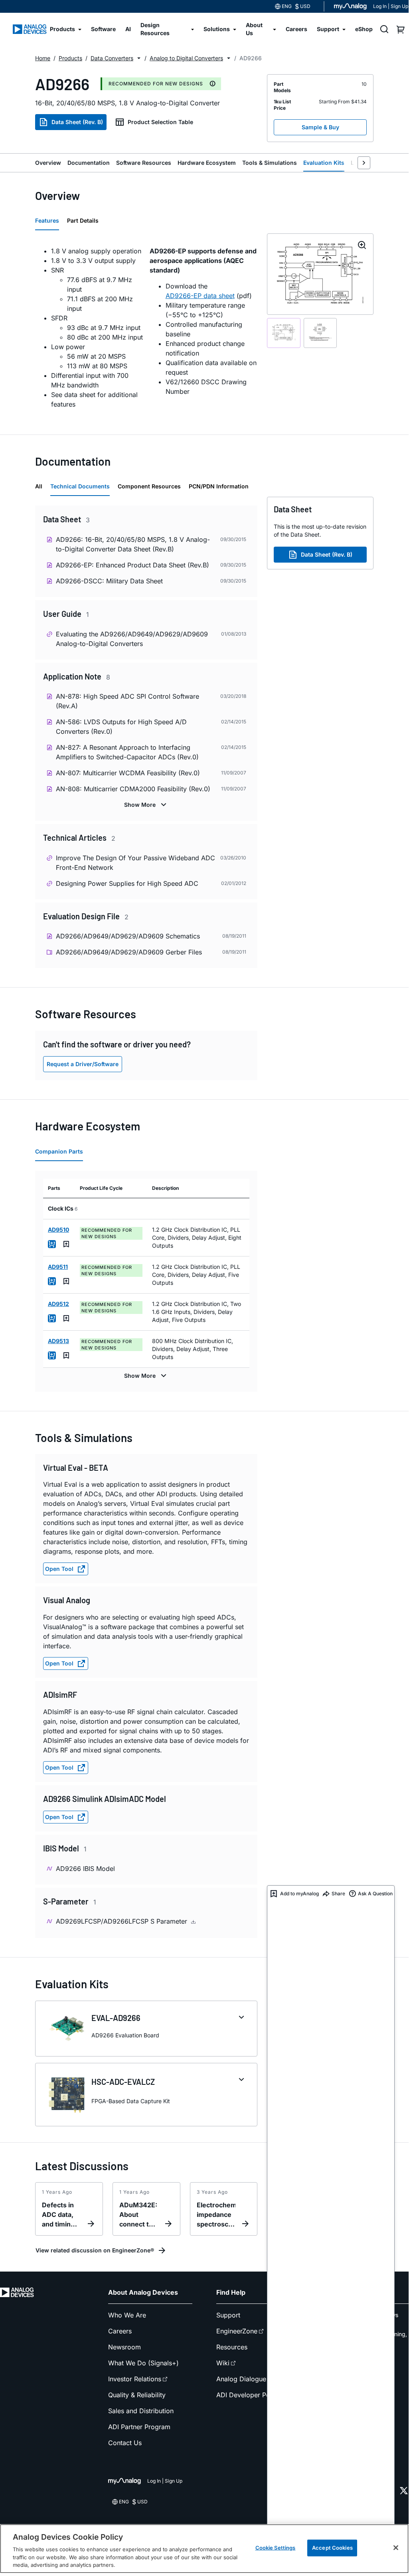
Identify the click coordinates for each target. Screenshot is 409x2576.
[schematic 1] (284, 333)
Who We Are (127, 2315)
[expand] (241, 2017)
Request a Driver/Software (83, 1064)
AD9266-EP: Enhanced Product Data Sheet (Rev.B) (132, 565)
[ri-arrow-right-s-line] (364, 163)
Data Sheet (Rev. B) (77, 122)
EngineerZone (237, 2331)
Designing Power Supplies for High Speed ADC (127, 883)
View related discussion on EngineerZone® (95, 2250)
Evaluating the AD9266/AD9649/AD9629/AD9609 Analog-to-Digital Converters (132, 639)
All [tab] (39, 486)
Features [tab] (47, 220)
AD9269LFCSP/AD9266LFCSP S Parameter (123, 1921)
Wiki (223, 2363)
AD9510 (58, 1230)
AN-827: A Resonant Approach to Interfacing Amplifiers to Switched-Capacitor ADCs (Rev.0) (127, 752)
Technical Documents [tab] (80, 486)
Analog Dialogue (241, 2379)
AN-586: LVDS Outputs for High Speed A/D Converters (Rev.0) (121, 727)
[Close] (396, 2548)
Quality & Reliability (137, 2395)
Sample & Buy (320, 127)
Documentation (89, 163)
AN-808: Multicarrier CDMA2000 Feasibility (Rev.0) (133, 789)
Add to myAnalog (299, 1893)
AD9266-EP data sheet (200, 296)
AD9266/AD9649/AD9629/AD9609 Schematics (128, 936)
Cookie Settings (276, 2548)
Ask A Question (375, 1893)
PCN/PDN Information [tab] (219, 486)
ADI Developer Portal (248, 2395)
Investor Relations (135, 2379)
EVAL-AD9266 (116, 2018)
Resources (232, 2347)
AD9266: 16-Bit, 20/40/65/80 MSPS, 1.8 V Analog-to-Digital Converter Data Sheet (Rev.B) (133, 544)
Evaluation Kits (324, 163)
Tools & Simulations (270, 163)
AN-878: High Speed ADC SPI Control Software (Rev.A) (127, 701)
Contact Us (125, 2443)
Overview (48, 163)
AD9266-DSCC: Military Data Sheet (109, 581)
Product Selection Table (160, 122)
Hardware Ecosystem (207, 163)
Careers (120, 2331)
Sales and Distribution (141, 2411)
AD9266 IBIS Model (85, 1869)
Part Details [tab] (83, 220)
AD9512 (58, 1304)
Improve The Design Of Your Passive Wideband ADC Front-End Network (135, 863)
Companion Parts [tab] (59, 1151)
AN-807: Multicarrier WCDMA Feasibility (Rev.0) (128, 773)
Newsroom (124, 2347)
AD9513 (58, 1341)
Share (338, 1893)
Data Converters (112, 58)
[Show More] (146, 805)
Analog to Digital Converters (186, 58)
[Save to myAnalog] (66, 1244)
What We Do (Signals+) (143, 2363)
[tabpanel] (146, 328)
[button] (139, 58)
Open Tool (59, 1569)
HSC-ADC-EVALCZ (123, 2082)
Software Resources (144, 163)
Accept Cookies (332, 2548)
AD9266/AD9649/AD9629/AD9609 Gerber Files (129, 952)
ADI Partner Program (139, 2427)
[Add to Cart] (52, 1244)
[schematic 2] (320, 333)
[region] (204, 2549)
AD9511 (58, 1267)
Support (228, 2315)
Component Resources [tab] (149, 486)
